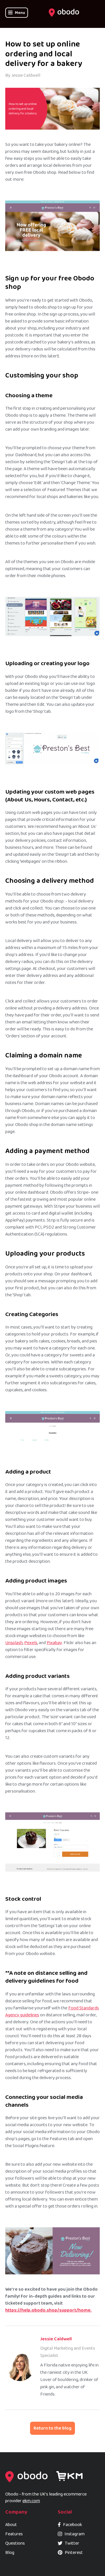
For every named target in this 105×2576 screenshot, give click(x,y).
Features (14, 2534)
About (11, 2525)
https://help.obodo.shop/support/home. (48, 2310)
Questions (15, 2543)
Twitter (72, 2543)
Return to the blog (52, 2428)
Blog (10, 2553)
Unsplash (14, 1643)
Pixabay (54, 1643)
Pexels (31, 1643)
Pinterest (74, 2553)
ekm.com (31, 2501)
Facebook (72, 2525)
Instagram (75, 2534)
